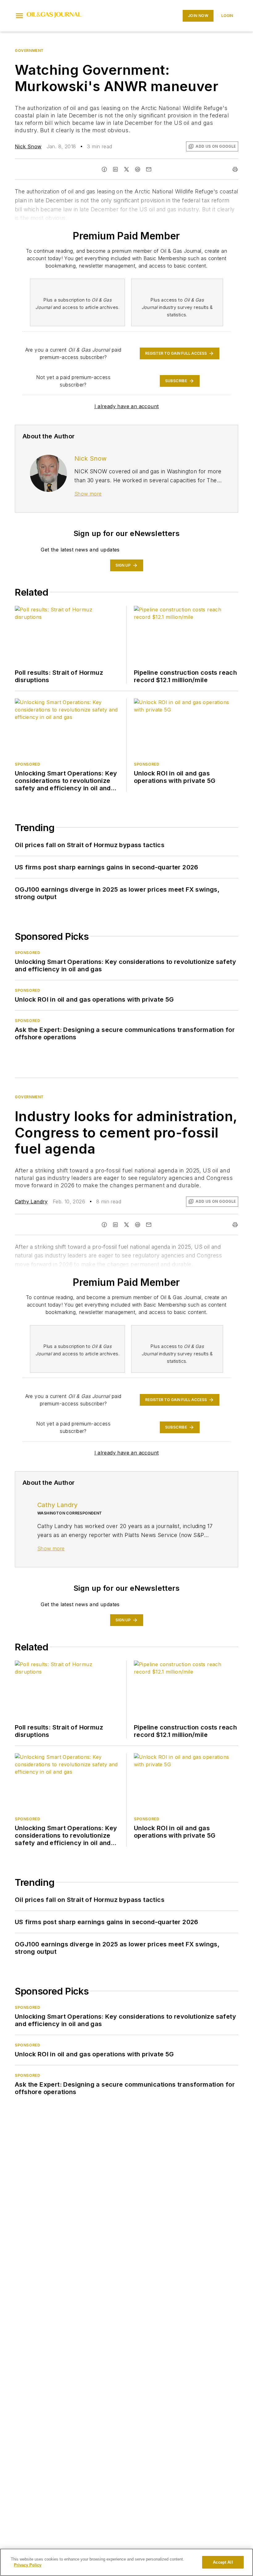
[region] (126, 2562)
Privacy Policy (28, 2565)
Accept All (223, 2562)
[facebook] (104, 169)
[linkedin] (115, 169)
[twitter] (126, 169)
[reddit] (138, 169)
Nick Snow (28, 146)
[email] (149, 169)
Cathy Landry (31, 1201)
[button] (19, 16)
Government (29, 51)
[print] (235, 169)
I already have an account (127, 406)
